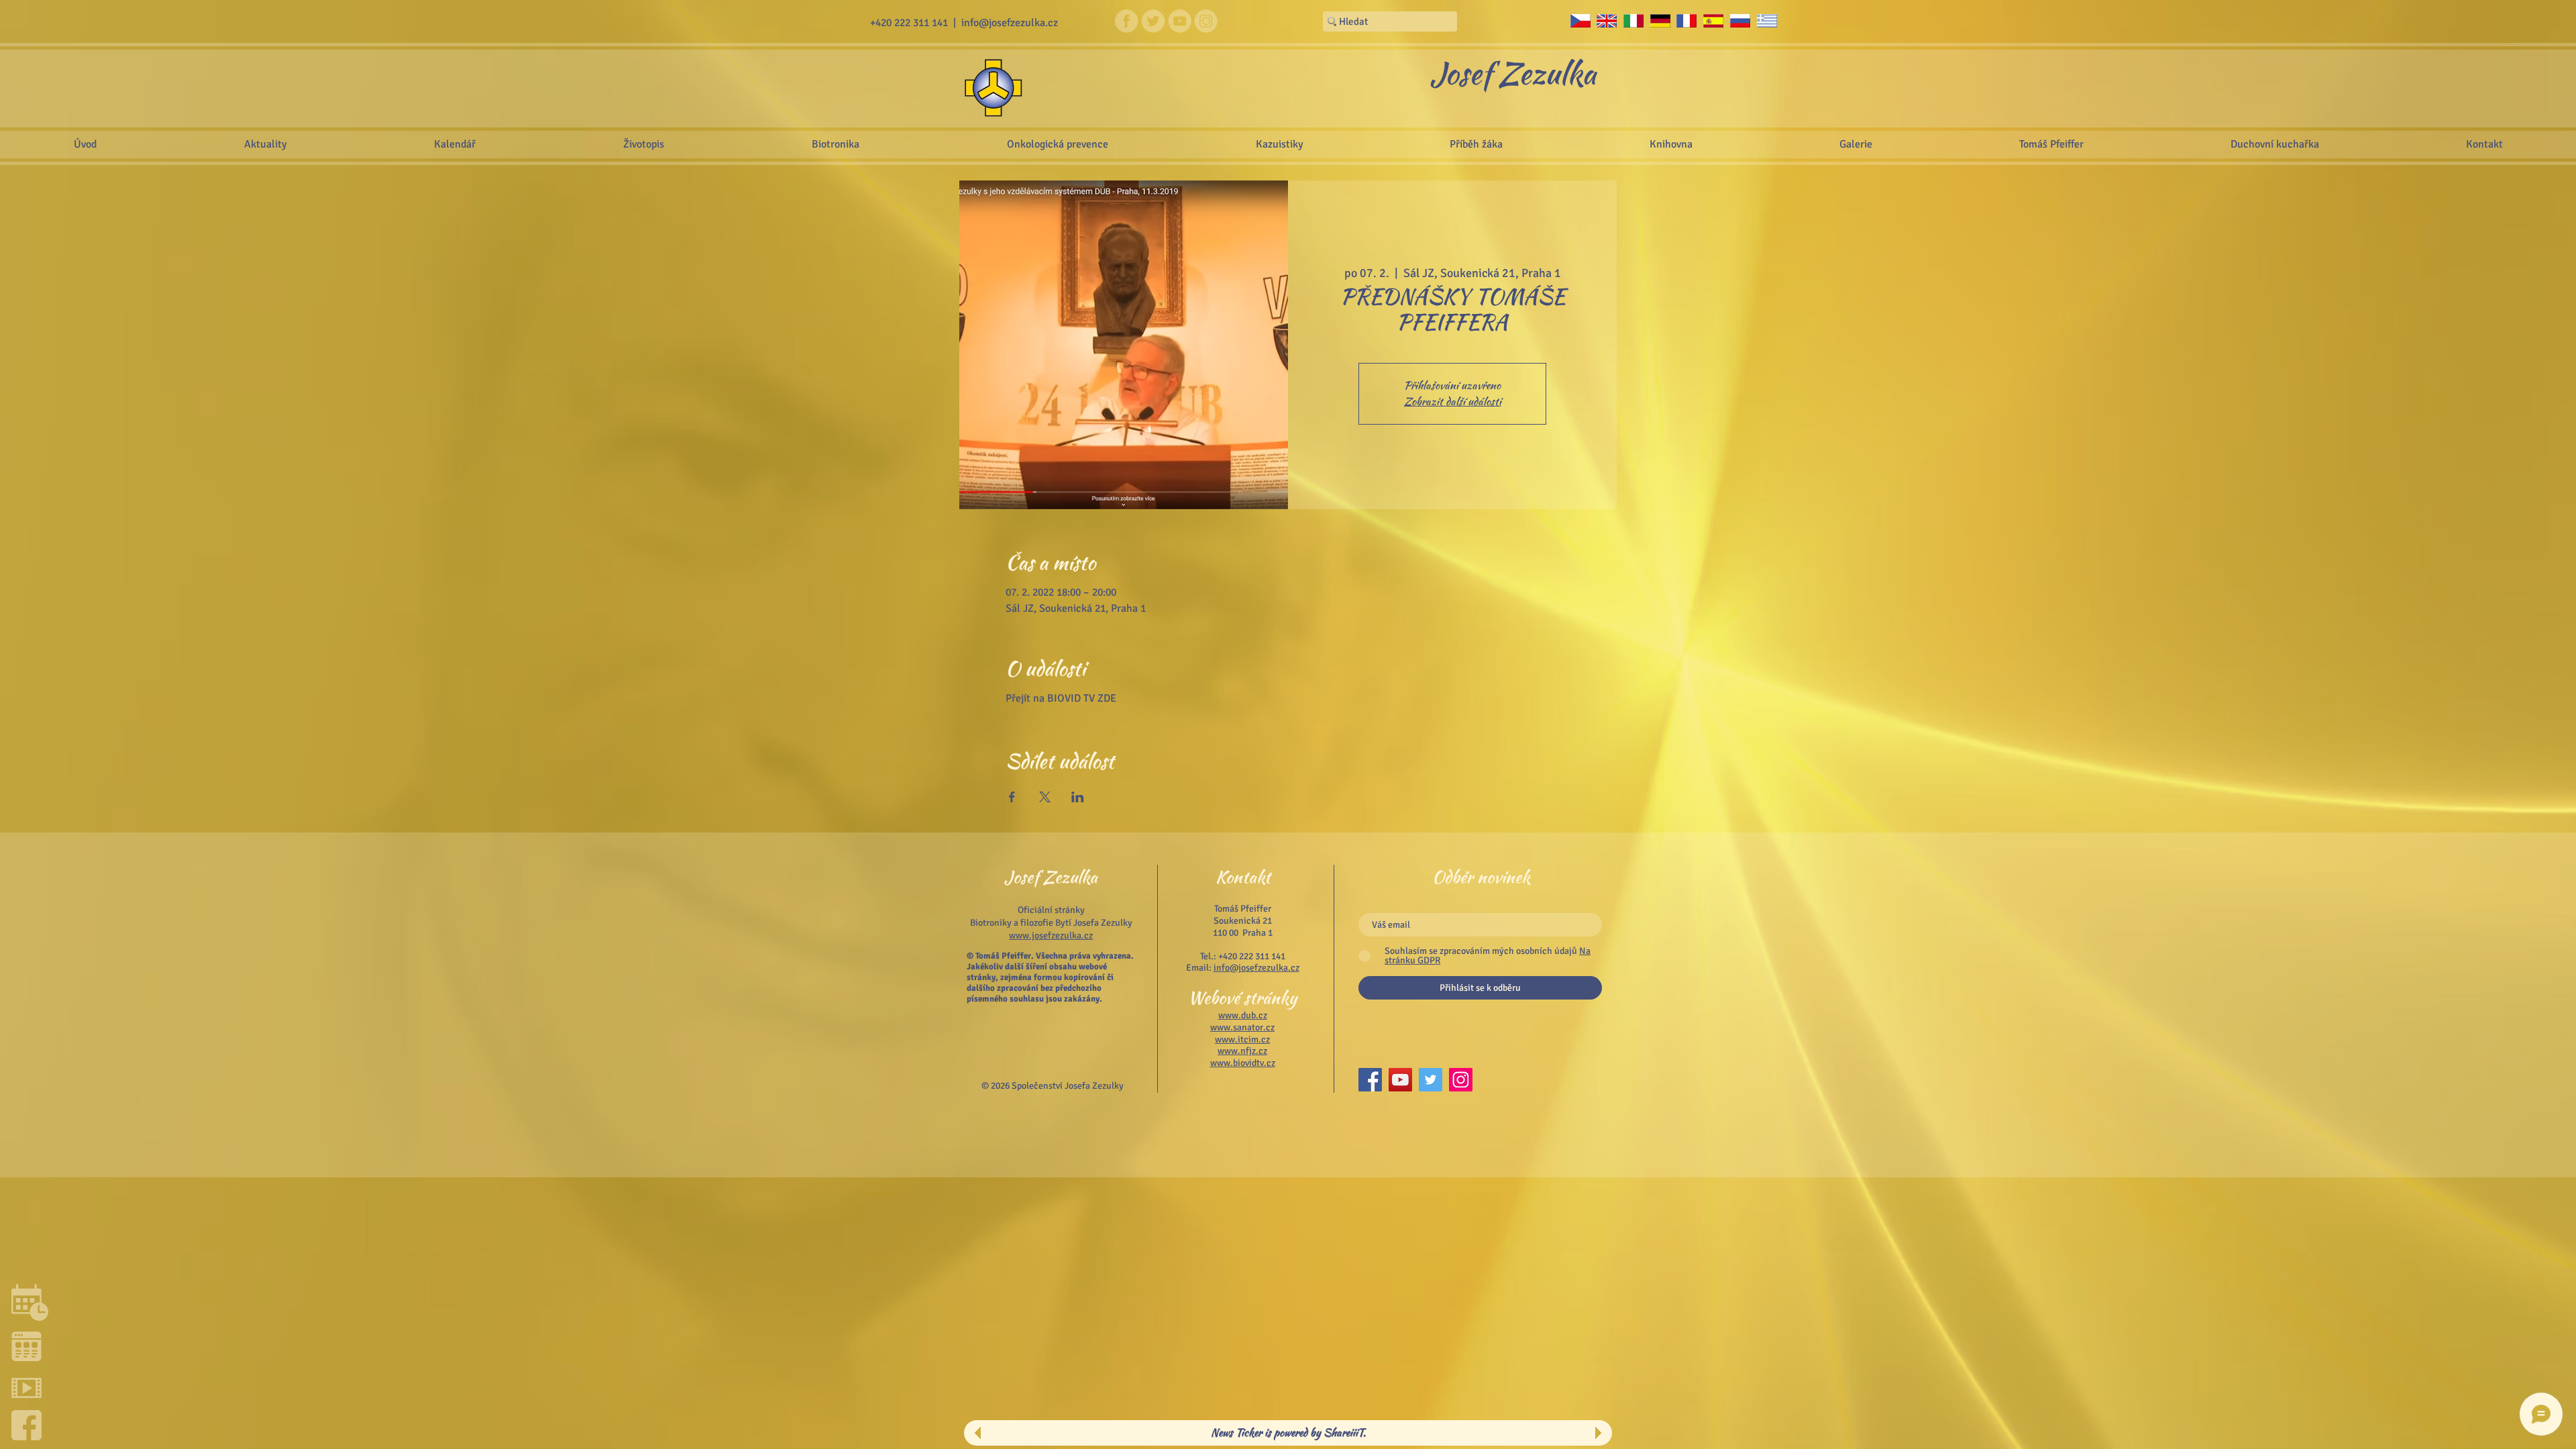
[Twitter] (1431, 1080)
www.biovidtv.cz (1243, 1063)
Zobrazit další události (1453, 401)
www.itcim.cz (1242, 1039)
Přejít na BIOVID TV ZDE (1061, 698)
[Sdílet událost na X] (1045, 797)
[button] (1856, 144)
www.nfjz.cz (1242, 1051)
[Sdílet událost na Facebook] (1012, 797)
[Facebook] (1370, 1080)
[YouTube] (1400, 1080)
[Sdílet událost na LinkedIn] (1078, 797)
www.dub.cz (1243, 1015)
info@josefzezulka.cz (1010, 23)
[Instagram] (1461, 1080)
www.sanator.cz (1242, 1027)
